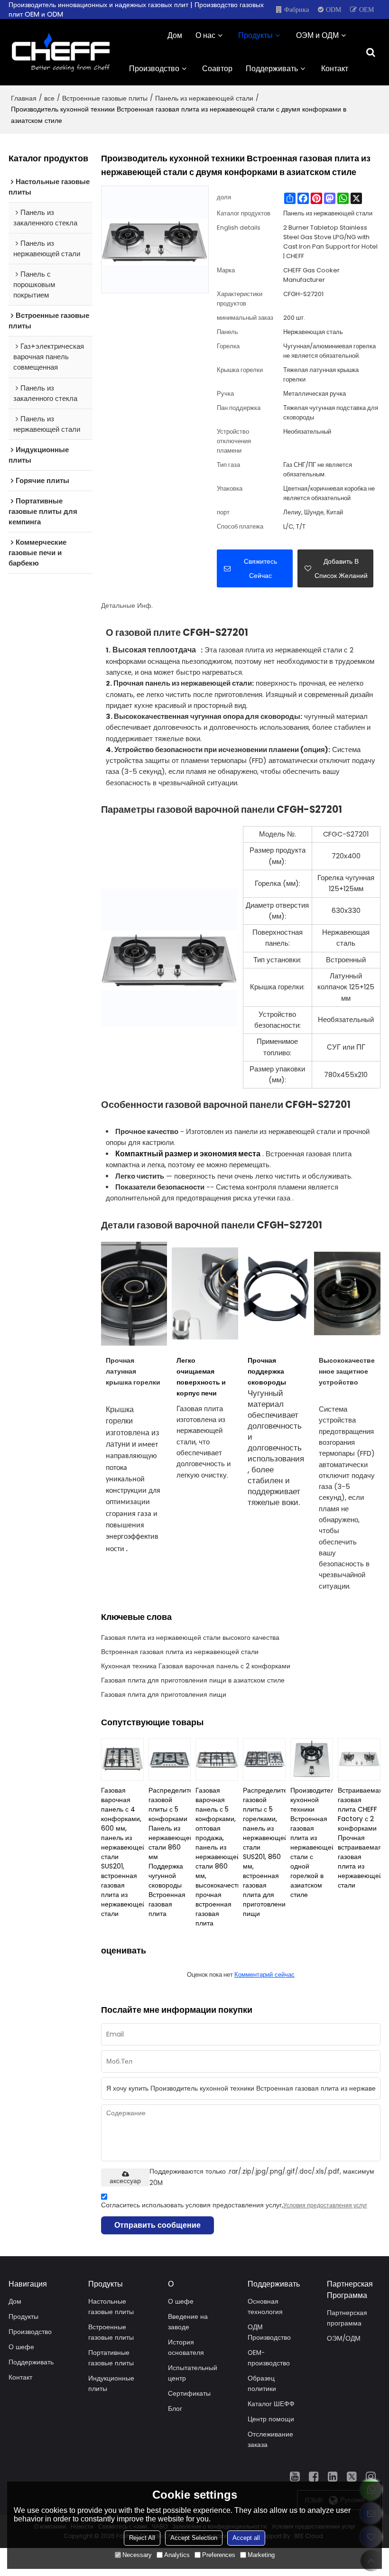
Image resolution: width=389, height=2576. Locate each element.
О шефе (21, 2347)
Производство (154, 69)
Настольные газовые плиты (111, 2307)
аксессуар (125, 2181)
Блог (175, 2409)
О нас (205, 35)
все (49, 98)
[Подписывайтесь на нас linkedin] (333, 2476)
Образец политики (262, 2384)
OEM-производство (269, 2358)
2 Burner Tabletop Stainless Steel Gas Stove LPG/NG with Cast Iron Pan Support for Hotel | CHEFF (330, 242)
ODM (333, 9)
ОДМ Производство (269, 2332)
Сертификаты (189, 2394)
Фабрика (296, 9)
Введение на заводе (188, 2322)
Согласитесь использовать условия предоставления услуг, (234, 2205)
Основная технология (265, 2307)
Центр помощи (271, 2419)
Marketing (261, 2555)
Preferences (219, 2555)
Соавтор (217, 69)
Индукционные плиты (111, 2384)
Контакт (335, 69)
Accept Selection (194, 2538)
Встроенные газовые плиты (105, 98)
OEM (366, 9)
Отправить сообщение (157, 2225)
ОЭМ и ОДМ (317, 35)
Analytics (177, 2555)
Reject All (142, 2538)
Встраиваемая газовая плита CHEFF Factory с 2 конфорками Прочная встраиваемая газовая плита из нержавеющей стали (359, 1838)
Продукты (255, 35)
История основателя (186, 2348)
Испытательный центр (193, 2373)
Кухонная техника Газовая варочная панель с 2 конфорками (196, 1666)
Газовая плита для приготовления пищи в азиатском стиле (193, 1680)
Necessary (137, 2555)
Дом (175, 35)
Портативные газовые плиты (111, 2358)
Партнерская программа (347, 2318)
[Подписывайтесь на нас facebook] (314, 2476)
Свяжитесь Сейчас (260, 568)
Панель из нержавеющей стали (204, 98)
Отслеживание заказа (270, 2440)
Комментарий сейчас (264, 1975)
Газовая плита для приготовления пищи (164, 1694)
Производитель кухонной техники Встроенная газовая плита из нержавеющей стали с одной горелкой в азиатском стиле (312, 1842)
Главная (24, 98)
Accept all (246, 2538)
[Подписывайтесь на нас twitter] (352, 2476)
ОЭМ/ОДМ (344, 2339)
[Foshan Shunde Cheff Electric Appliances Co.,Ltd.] (61, 52)
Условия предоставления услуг (325, 2205)
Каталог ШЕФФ (271, 2404)
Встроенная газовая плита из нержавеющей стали (180, 1652)
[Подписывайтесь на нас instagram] (371, 2476)
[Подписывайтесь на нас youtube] (295, 2476)
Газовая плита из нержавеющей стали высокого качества (190, 1637)
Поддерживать (272, 69)
